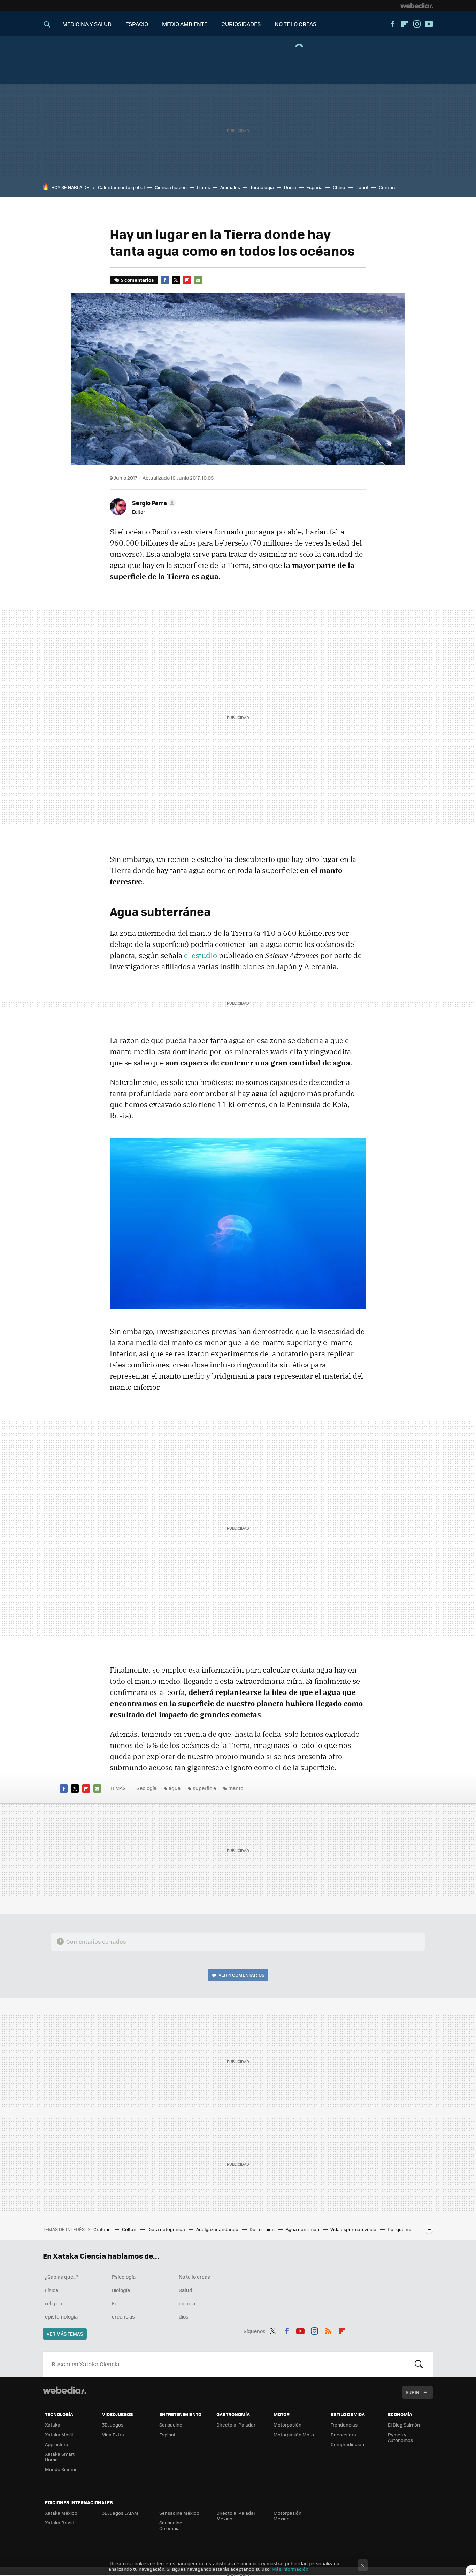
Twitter (176, 280)
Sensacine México (179, 2513)
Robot (362, 187)
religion (54, 2303)
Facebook (392, 24)
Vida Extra (113, 2434)
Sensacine (171, 2425)
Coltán (130, 2229)
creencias (123, 2316)
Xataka (53, 2425)
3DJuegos (113, 2425)
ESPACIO (137, 24)
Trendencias (344, 2425)
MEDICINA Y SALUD (87, 24)
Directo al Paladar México (236, 2516)
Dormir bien (263, 2229)
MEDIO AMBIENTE (185, 24)
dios (184, 2316)
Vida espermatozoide (354, 2229)
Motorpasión (287, 2425)
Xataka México (61, 2513)
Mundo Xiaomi (60, 2469)
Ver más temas (65, 2334)
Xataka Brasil (59, 2523)
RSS (328, 2330)
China (339, 187)
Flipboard (405, 24)
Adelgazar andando (218, 2229)
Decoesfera (343, 2434)
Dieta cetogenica (167, 2229)
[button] (153, 503)
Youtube (429, 24)
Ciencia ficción (171, 187)
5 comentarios (137, 280)
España (314, 187)
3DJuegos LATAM (120, 2513)
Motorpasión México (287, 2516)
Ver (241, 1975)
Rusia (290, 187)
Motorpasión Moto (294, 2434)
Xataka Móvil (59, 2434)
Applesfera (57, 2444)
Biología (121, 2290)
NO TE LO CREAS (295, 24)
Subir (412, 2392)
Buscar (419, 2364)
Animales (230, 187)
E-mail (198, 280)
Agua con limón (303, 2229)
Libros (204, 187)
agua (175, 1788)
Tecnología (262, 187)
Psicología (124, 2277)
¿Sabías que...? (62, 2277)
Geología (146, 1788)
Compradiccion (347, 2444)
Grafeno (103, 2229)
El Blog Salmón (404, 2425)
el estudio (201, 955)
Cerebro (388, 187)
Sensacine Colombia (171, 2525)
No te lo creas (194, 2277)
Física (52, 2290)
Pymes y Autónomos (400, 2437)
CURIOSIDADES (241, 24)
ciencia (187, 2303)
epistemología (61, 2316)
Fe (115, 2303)
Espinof (167, 2434)
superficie (204, 1788)
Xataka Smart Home (60, 2457)
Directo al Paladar (236, 2425)
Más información (290, 2569)
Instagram (417, 24)
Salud (186, 2290)
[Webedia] (417, 6)
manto (236, 1788)
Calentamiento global (121, 187)
